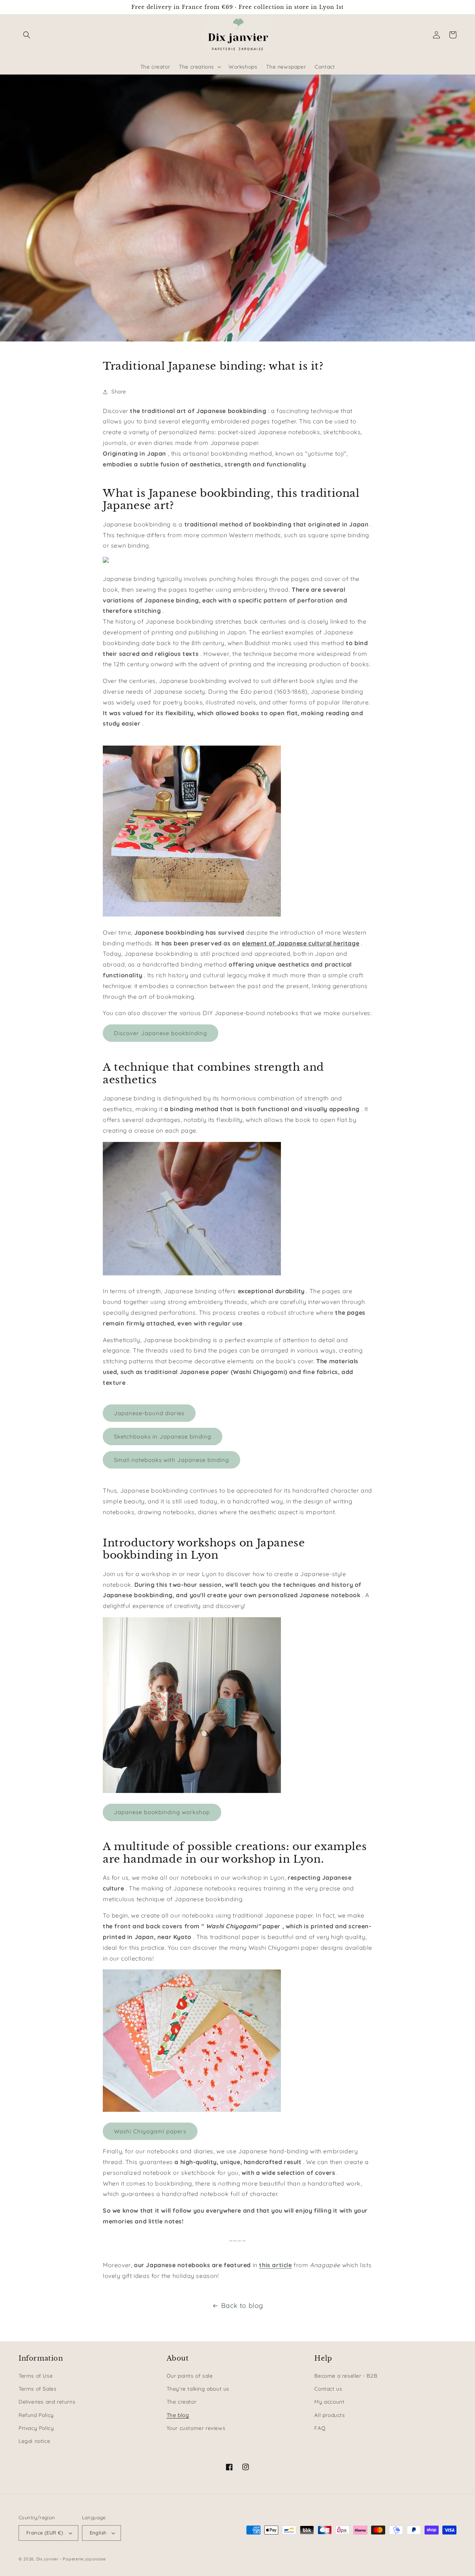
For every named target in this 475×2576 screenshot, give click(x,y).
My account (329, 2402)
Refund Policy (36, 2415)
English (98, 2533)
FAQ (320, 2428)
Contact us (328, 2389)
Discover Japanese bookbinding (160, 1033)
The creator (182, 2402)
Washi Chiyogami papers (150, 2131)
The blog (178, 2415)
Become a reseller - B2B (346, 2376)
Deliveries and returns (47, 2402)
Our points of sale (190, 2376)
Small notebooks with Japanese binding (171, 1460)
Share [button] (119, 392)
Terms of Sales (37, 2389)
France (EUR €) (45, 2533)
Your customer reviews (196, 2428)
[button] (27, 35)
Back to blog (242, 2306)
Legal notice (34, 2441)
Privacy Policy (36, 2428)
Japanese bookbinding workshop (162, 1812)
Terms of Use (36, 2376)
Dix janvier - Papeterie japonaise (71, 2559)
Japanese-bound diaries (149, 1413)
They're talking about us (198, 2389)
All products (330, 2415)
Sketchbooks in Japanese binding (163, 1436)
